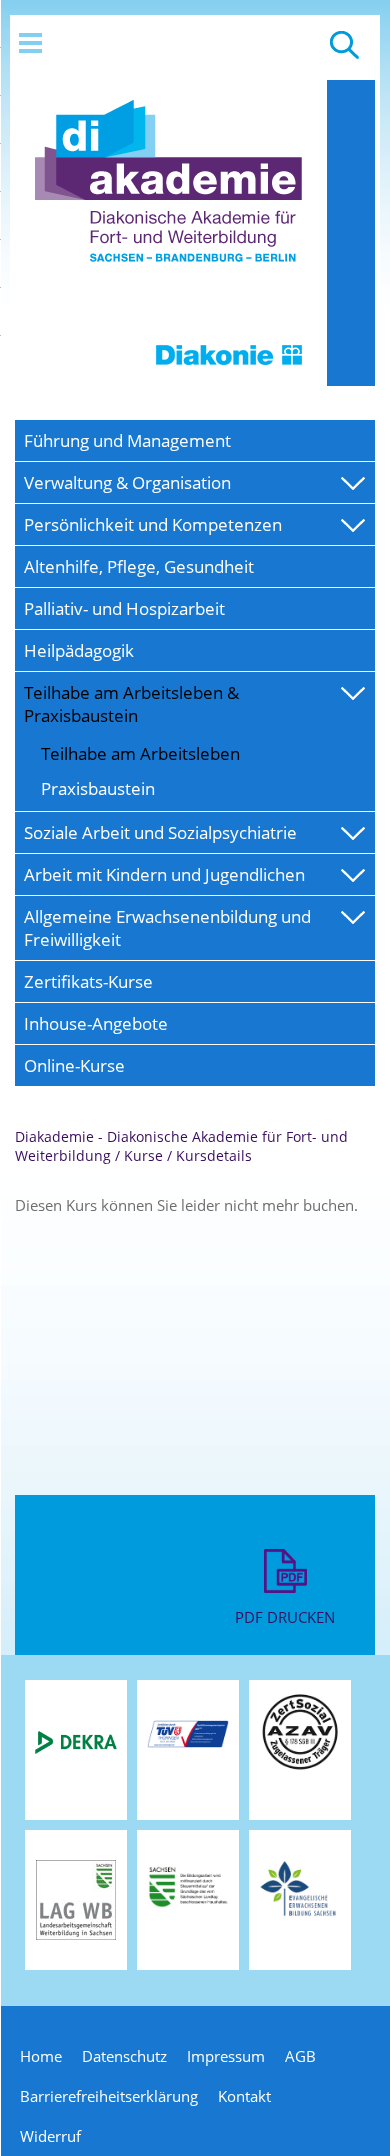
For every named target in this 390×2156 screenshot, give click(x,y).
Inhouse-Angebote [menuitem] (96, 1023)
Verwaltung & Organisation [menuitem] (127, 482)
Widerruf (50, 2136)
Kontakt (244, 2096)
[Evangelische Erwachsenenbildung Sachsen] (300, 1915)
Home (41, 2056)
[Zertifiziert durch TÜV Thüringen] (188, 1745)
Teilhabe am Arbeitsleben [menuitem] (140, 753)
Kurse (143, 1155)
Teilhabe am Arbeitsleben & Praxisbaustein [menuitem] (131, 704)
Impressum (226, 2056)
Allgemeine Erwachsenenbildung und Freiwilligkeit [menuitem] (167, 928)
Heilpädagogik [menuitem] (79, 650)
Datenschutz (124, 2056)
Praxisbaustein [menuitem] (98, 788)
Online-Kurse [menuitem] (74, 1065)
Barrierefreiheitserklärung (109, 2096)
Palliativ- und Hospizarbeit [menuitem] (124, 608)
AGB (300, 2056)
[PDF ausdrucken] (285, 1597)
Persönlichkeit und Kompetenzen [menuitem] (153, 524)
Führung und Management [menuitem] (127, 440)
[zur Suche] (344, 54)
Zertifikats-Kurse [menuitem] (88, 981)
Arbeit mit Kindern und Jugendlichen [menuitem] (164, 874)
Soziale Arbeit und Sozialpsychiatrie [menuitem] (160, 832)
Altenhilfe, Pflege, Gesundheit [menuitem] (139, 566)
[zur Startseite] (168, 380)
